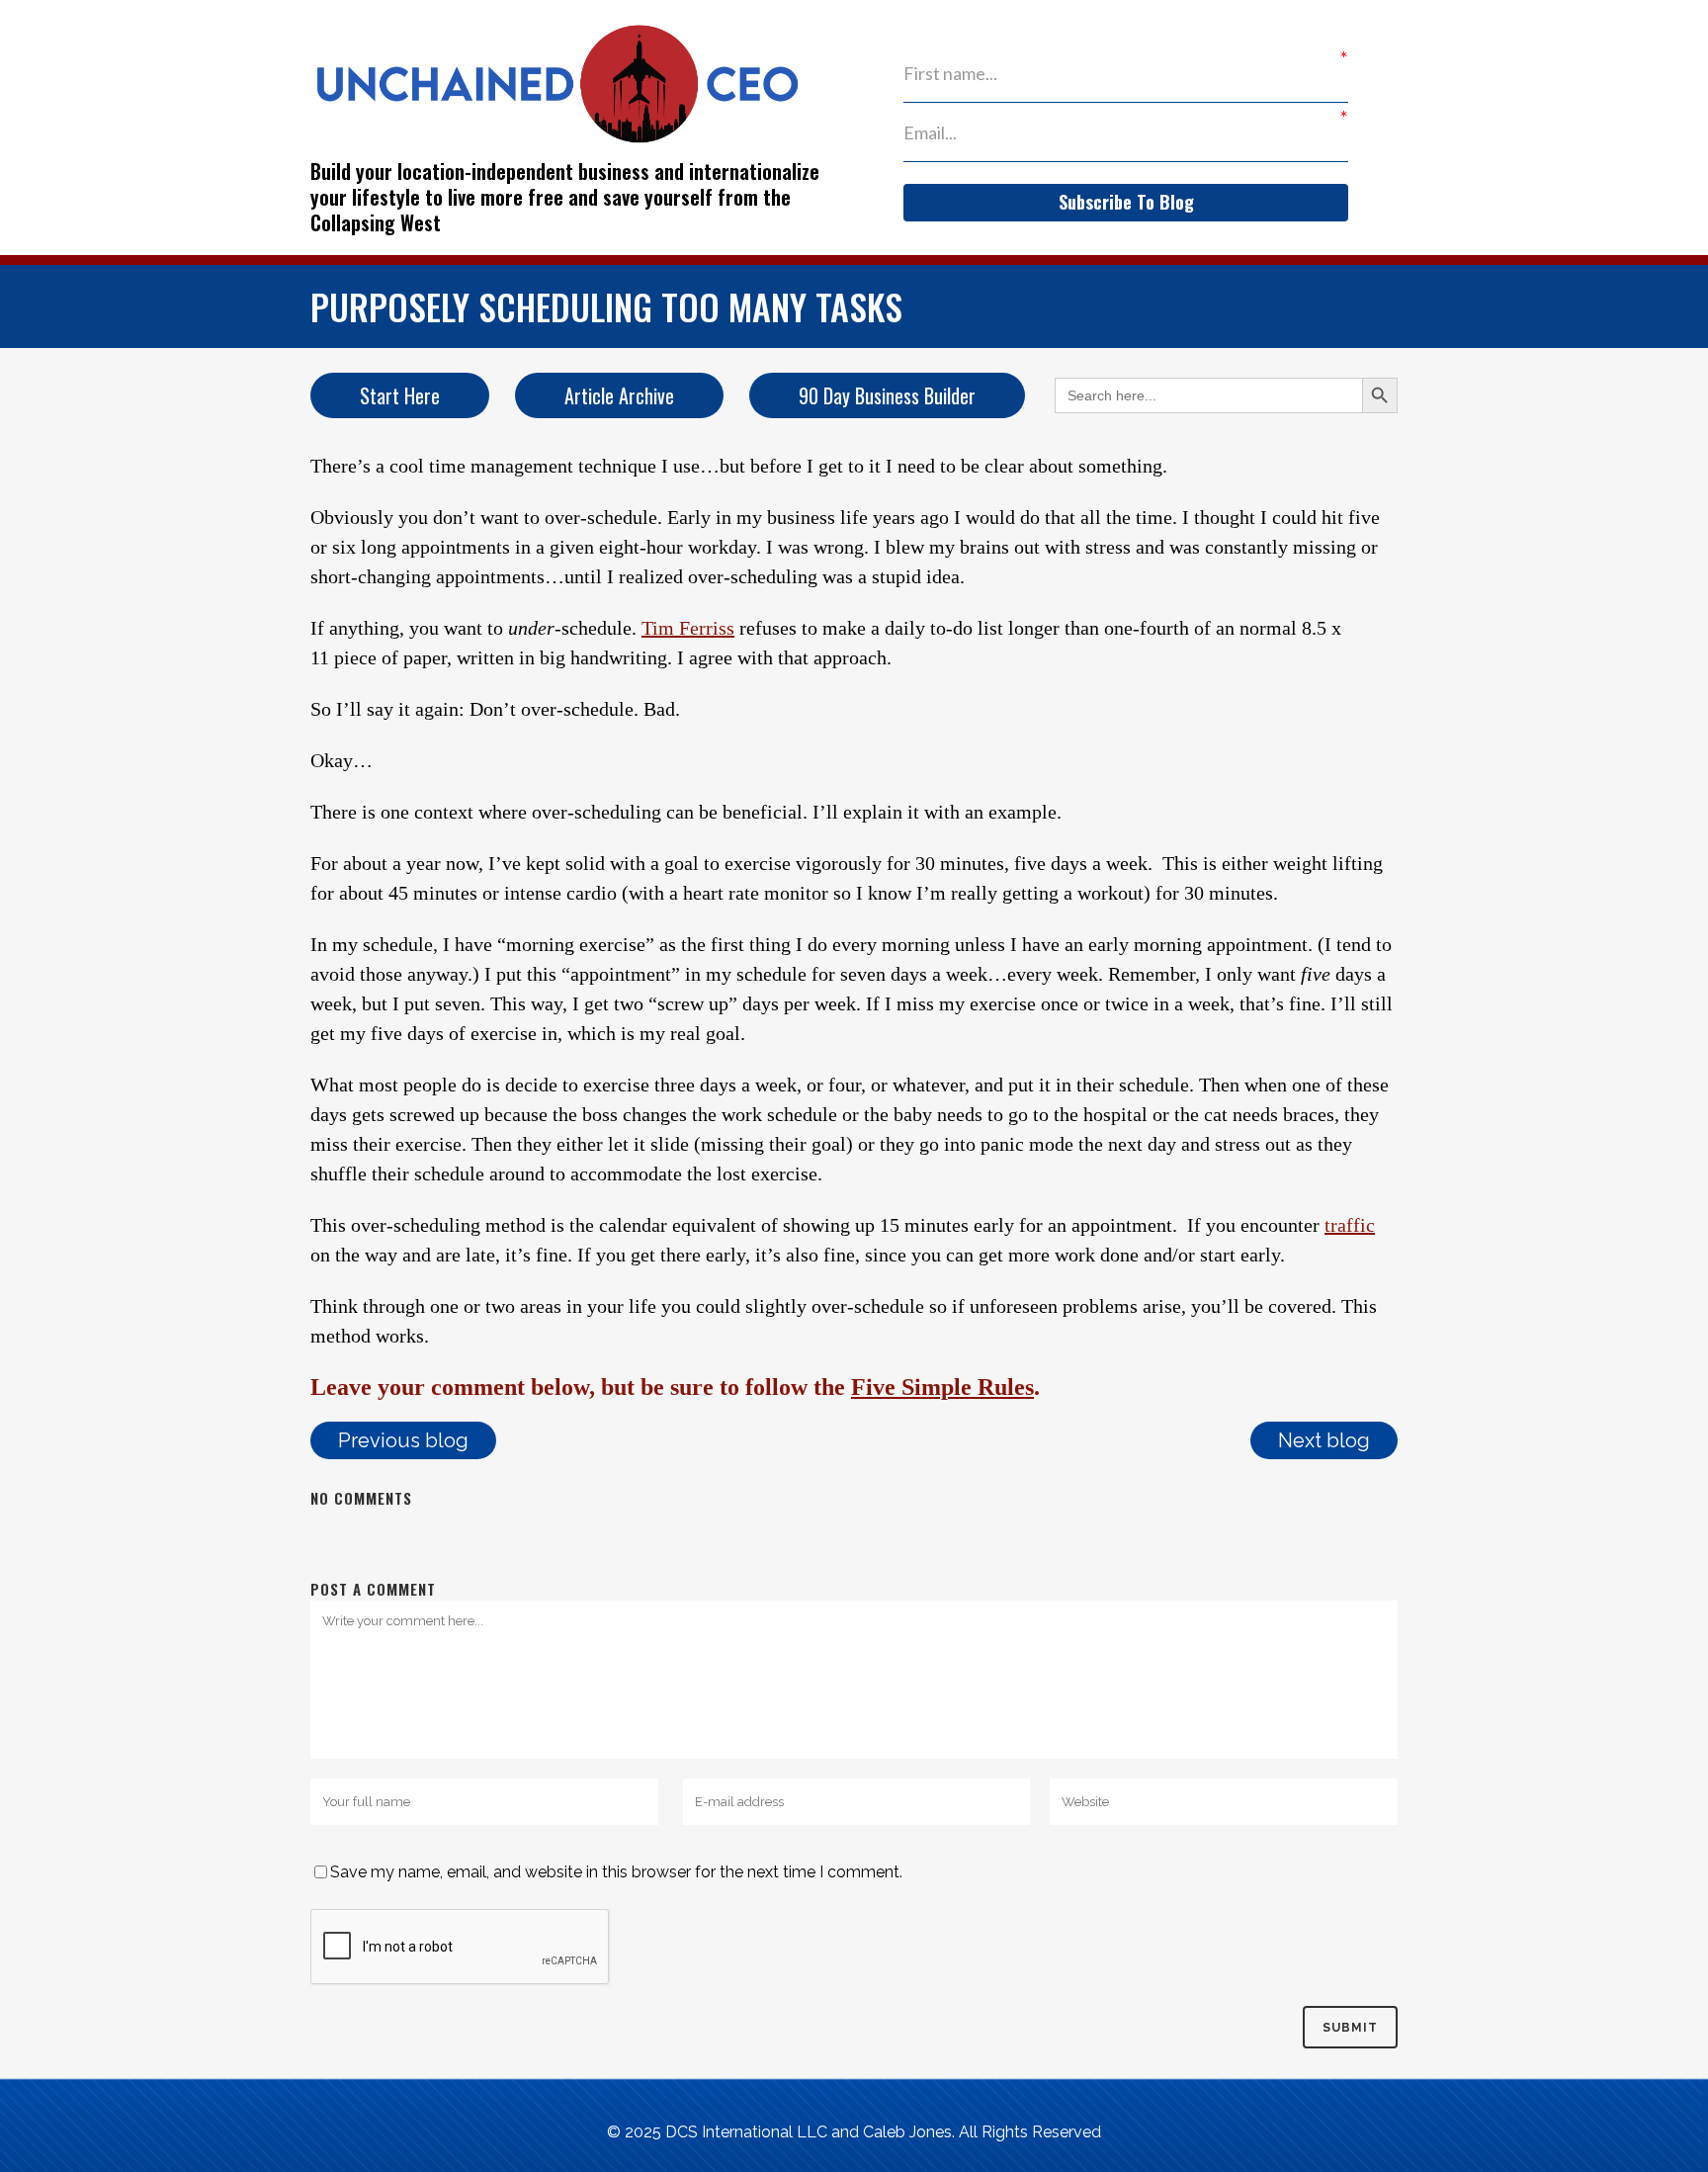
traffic (1350, 1225)
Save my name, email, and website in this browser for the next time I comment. (616, 1872)
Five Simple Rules (942, 1387)
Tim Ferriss (688, 628)
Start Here (400, 395)
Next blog (1324, 1440)
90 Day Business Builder (887, 395)
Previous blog (403, 1440)
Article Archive (619, 395)
